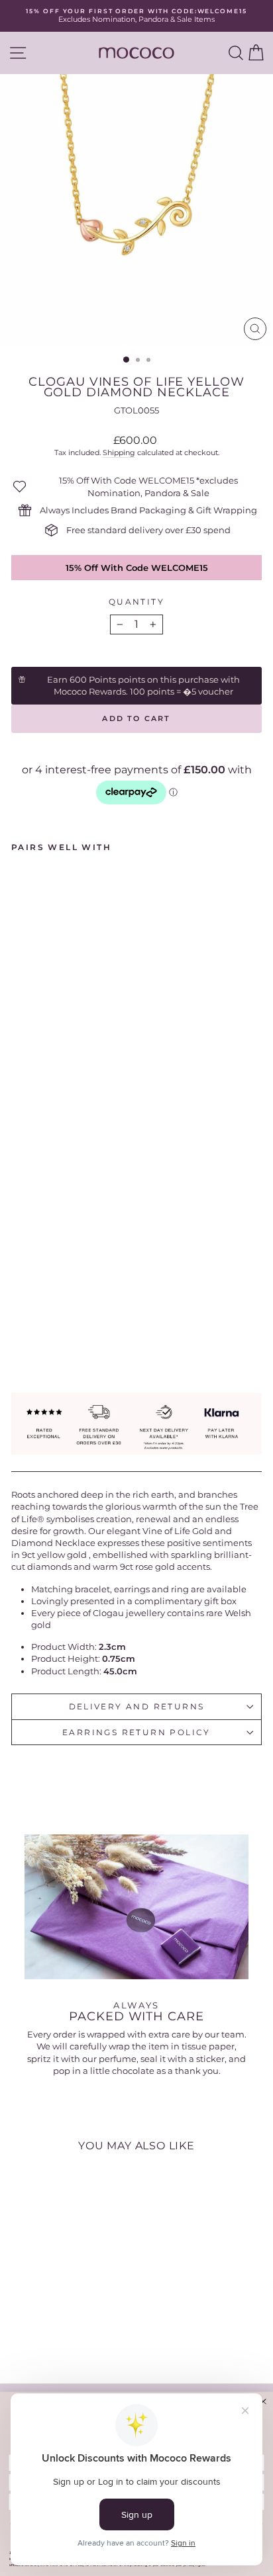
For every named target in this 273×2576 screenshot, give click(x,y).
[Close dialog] (263, 2401)
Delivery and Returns (137, 1706)
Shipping (119, 452)
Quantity (136, 602)
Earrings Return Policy (136, 1732)
